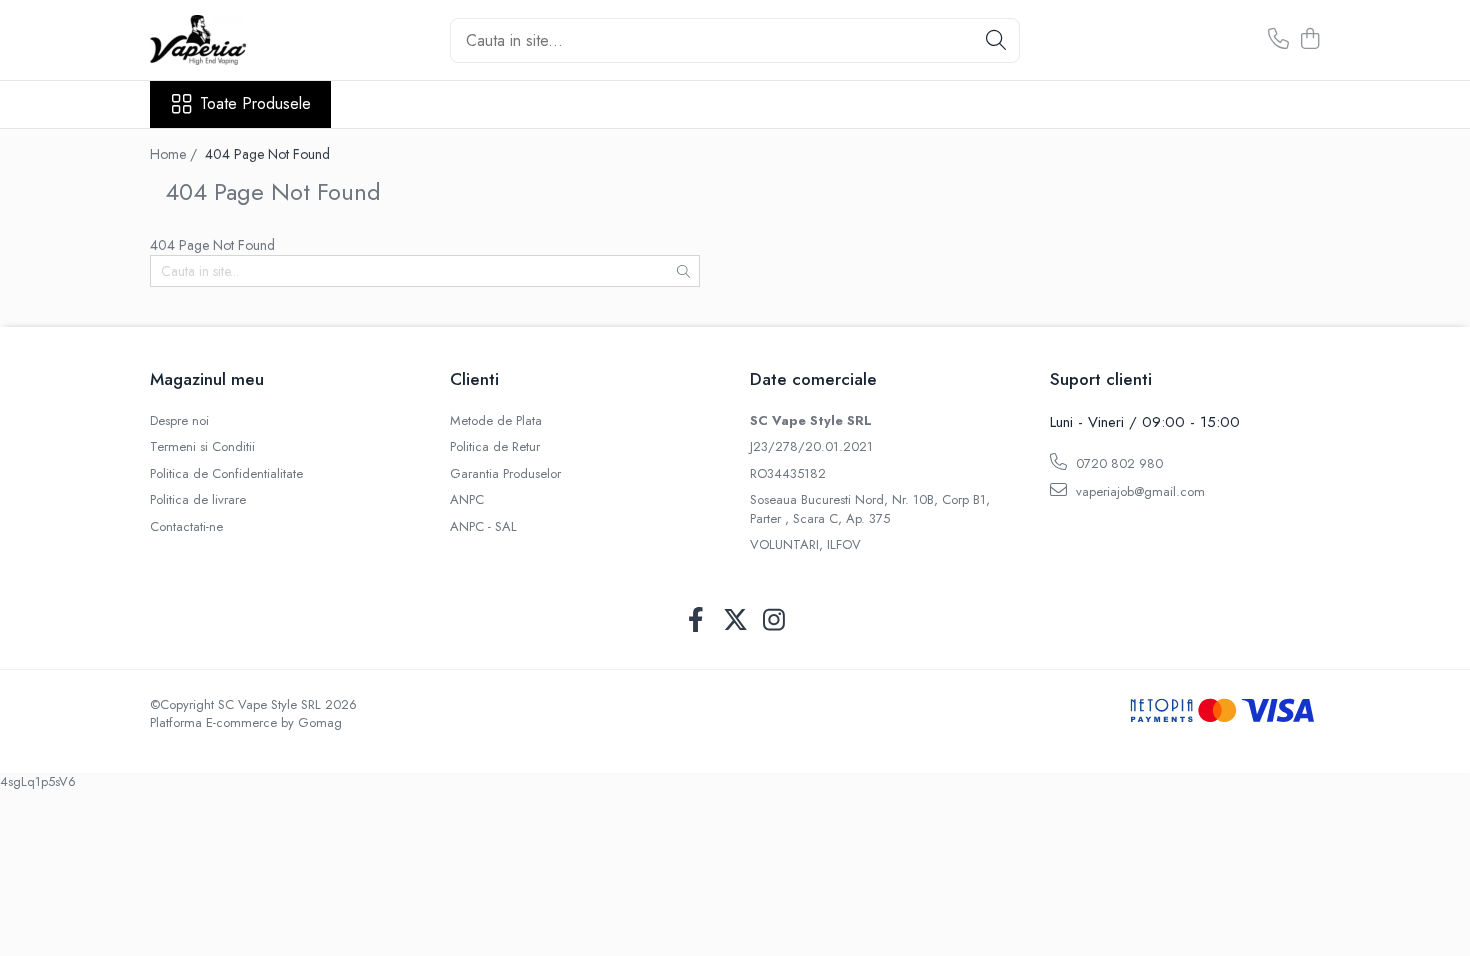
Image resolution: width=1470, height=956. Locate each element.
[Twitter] (735, 621)
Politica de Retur (495, 447)
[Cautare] (996, 40)
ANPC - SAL (483, 527)
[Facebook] (696, 621)
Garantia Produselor (505, 474)
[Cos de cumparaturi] (1309, 40)
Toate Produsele (255, 104)
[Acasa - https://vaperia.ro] (250, 40)
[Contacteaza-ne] (1278, 40)
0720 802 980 (1117, 463)
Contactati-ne (186, 527)
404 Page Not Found (267, 154)
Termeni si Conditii (202, 447)
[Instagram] (774, 621)
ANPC (467, 500)
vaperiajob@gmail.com (1138, 491)
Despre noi (179, 421)
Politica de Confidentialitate (226, 474)
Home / (175, 154)
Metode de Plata (496, 421)
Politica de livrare (198, 500)
